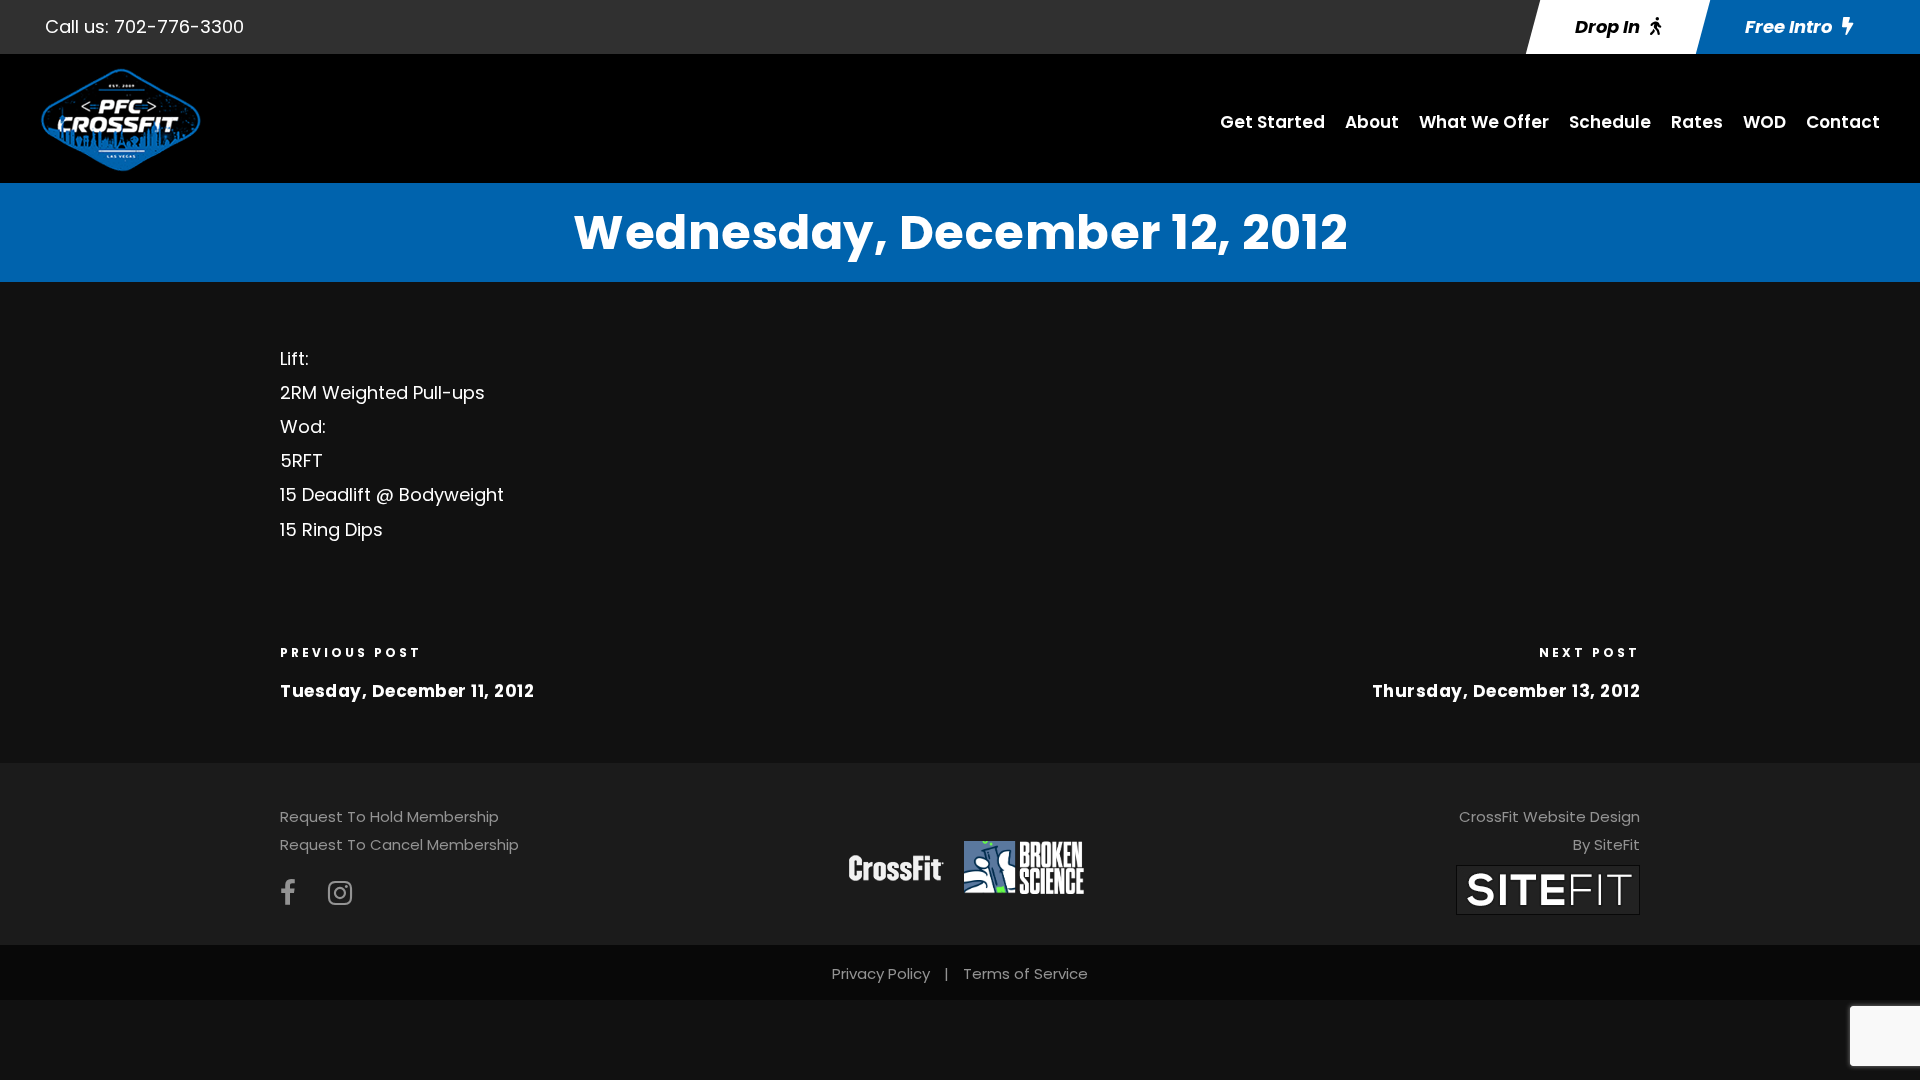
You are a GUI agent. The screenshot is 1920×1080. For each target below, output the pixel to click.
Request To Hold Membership (389, 816)
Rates (1697, 122)
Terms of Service (1025, 973)
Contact (1843, 122)
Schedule (1610, 122)
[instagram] (340, 893)
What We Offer (1484, 122)
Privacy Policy (881, 973)
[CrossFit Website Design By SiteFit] (1548, 888)
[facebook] (288, 893)
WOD (1764, 122)
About (1372, 122)
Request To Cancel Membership (399, 844)
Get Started (1272, 122)
